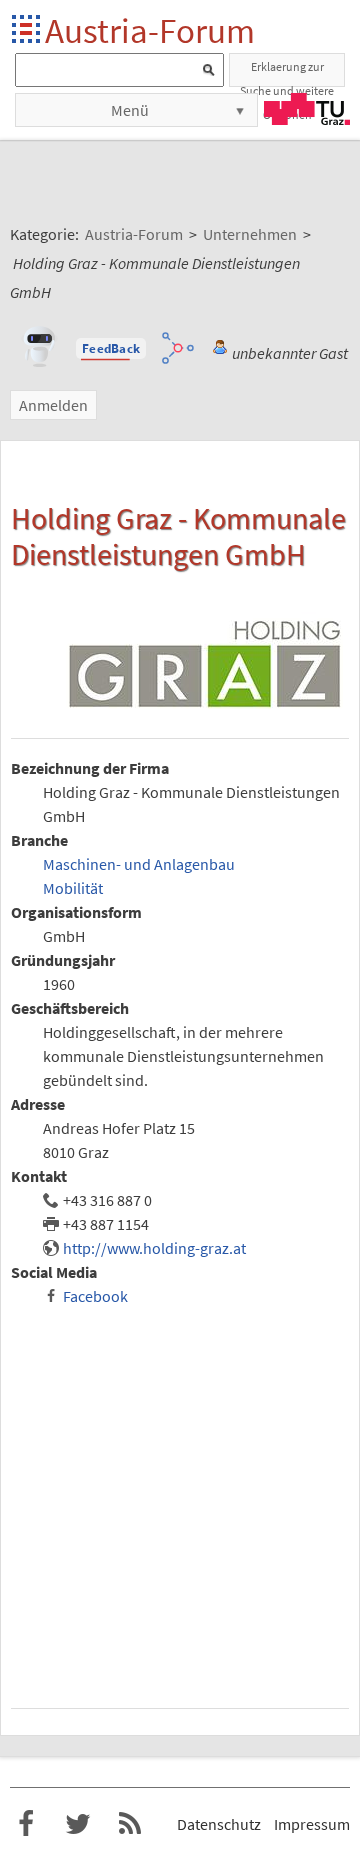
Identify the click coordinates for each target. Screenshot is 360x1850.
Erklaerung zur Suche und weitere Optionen (287, 73)
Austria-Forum (150, 30)
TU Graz (307, 109)
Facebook (95, 1296)
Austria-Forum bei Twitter (78, 1824)
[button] (111, 349)
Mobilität (73, 888)
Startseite (27, 30)
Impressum (312, 1824)
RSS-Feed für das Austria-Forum (130, 1824)
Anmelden (53, 405)
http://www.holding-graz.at (154, 1248)
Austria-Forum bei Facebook (26, 1824)
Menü (130, 110)
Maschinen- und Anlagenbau (139, 864)
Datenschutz (219, 1824)
